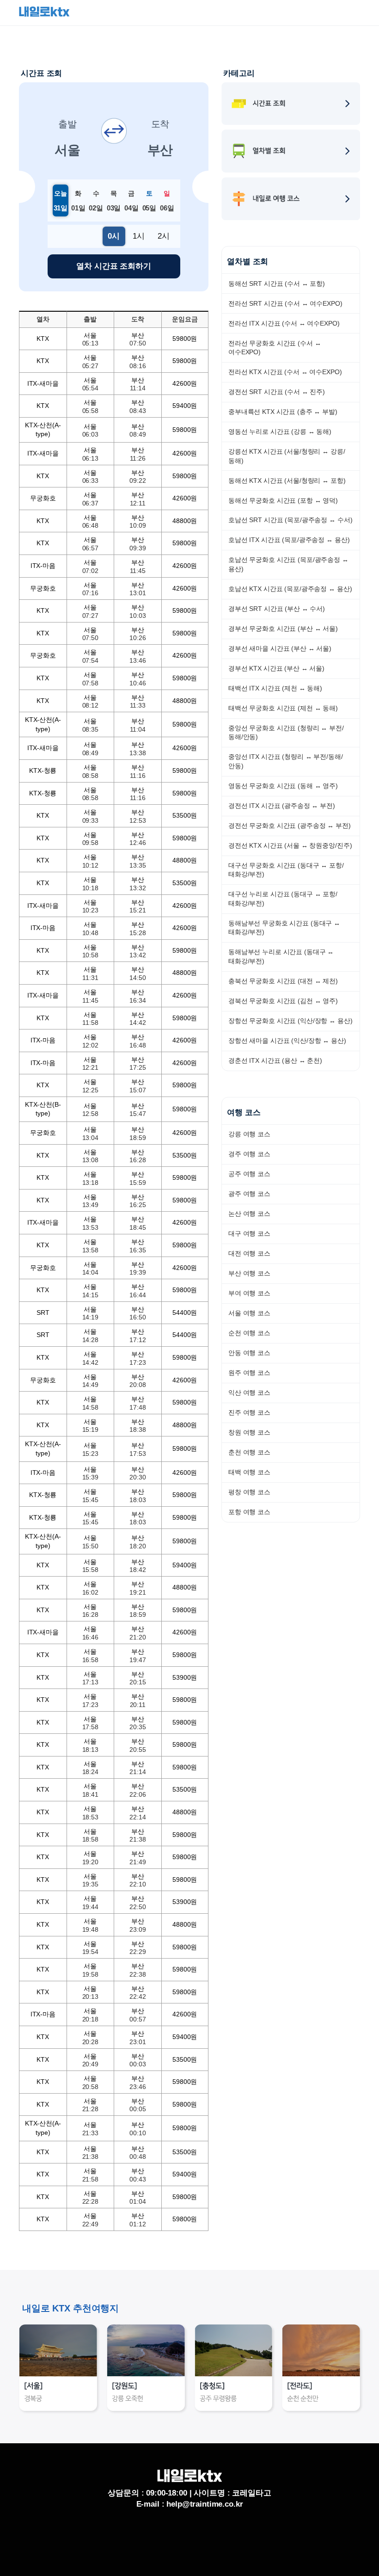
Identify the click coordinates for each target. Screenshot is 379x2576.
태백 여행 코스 (249, 1472)
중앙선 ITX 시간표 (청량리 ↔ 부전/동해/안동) (286, 761)
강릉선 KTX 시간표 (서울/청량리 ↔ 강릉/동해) (287, 456)
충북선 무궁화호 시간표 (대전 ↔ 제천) (283, 981)
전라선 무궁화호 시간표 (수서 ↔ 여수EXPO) (275, 348)
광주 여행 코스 (249, 1194)
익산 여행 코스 (249, 1393)
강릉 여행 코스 (249, 1134)
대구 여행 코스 (249, 1233)
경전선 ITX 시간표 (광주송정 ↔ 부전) (282, 806)
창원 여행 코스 (249, 1432)
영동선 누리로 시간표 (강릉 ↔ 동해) (280, 431)
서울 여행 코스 (249, 1313)
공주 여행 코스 (249, 1174)
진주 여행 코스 (249, 1412)
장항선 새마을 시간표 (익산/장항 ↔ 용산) (287, 1041)
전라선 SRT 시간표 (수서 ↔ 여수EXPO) (285, 303)
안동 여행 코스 (249, 1353)
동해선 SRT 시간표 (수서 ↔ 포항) (277, 283)
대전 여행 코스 (249, 1253)
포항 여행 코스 (249, 1512)
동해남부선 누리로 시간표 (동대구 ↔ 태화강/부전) (281, 956)
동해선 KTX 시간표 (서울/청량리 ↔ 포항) (287, 481)
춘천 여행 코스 (249, 1452)
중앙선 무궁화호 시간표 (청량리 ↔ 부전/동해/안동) (286, 733)
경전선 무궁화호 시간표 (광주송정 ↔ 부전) (290, 826)
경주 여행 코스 (249, 1154)
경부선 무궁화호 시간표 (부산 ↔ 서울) (283, 629)
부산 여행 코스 (249, 1273)
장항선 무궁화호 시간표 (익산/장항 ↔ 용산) (290, 1021)
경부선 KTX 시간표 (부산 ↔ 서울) (276, 668)
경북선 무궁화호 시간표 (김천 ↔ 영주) (283, 1001)
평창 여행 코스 (249, 1492)
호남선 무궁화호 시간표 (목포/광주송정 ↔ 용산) (288, 564)
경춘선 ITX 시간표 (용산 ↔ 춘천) (275, 1060)
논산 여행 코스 (249, 1214)
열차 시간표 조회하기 (113, 266)
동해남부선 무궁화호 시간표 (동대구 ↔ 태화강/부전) (284, 928)
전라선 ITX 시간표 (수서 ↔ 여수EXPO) (284, 323)
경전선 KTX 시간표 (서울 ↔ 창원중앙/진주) (290, 845)
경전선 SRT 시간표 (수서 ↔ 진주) (277, 392)
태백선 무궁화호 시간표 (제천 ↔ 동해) (283, 708)
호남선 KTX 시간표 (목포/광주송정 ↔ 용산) (290, 589)
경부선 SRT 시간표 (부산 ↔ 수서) (277, 609)
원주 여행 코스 (249, 1373)
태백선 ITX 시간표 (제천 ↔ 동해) (275, 688)
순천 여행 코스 (249, 1333)
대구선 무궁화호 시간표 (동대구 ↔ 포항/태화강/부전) (286, 870)
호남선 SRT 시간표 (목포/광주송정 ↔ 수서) (290, 520)
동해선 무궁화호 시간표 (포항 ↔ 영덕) (283, 500)
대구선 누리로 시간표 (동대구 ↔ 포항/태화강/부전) (283, 899)
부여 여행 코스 (249, 1293)
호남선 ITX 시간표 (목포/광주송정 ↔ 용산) (289, 540)
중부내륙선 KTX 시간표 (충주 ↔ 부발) (283, 412)
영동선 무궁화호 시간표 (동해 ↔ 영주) (283, 786)
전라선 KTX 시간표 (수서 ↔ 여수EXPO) (285, 372)
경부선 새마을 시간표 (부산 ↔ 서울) (280, 648)
